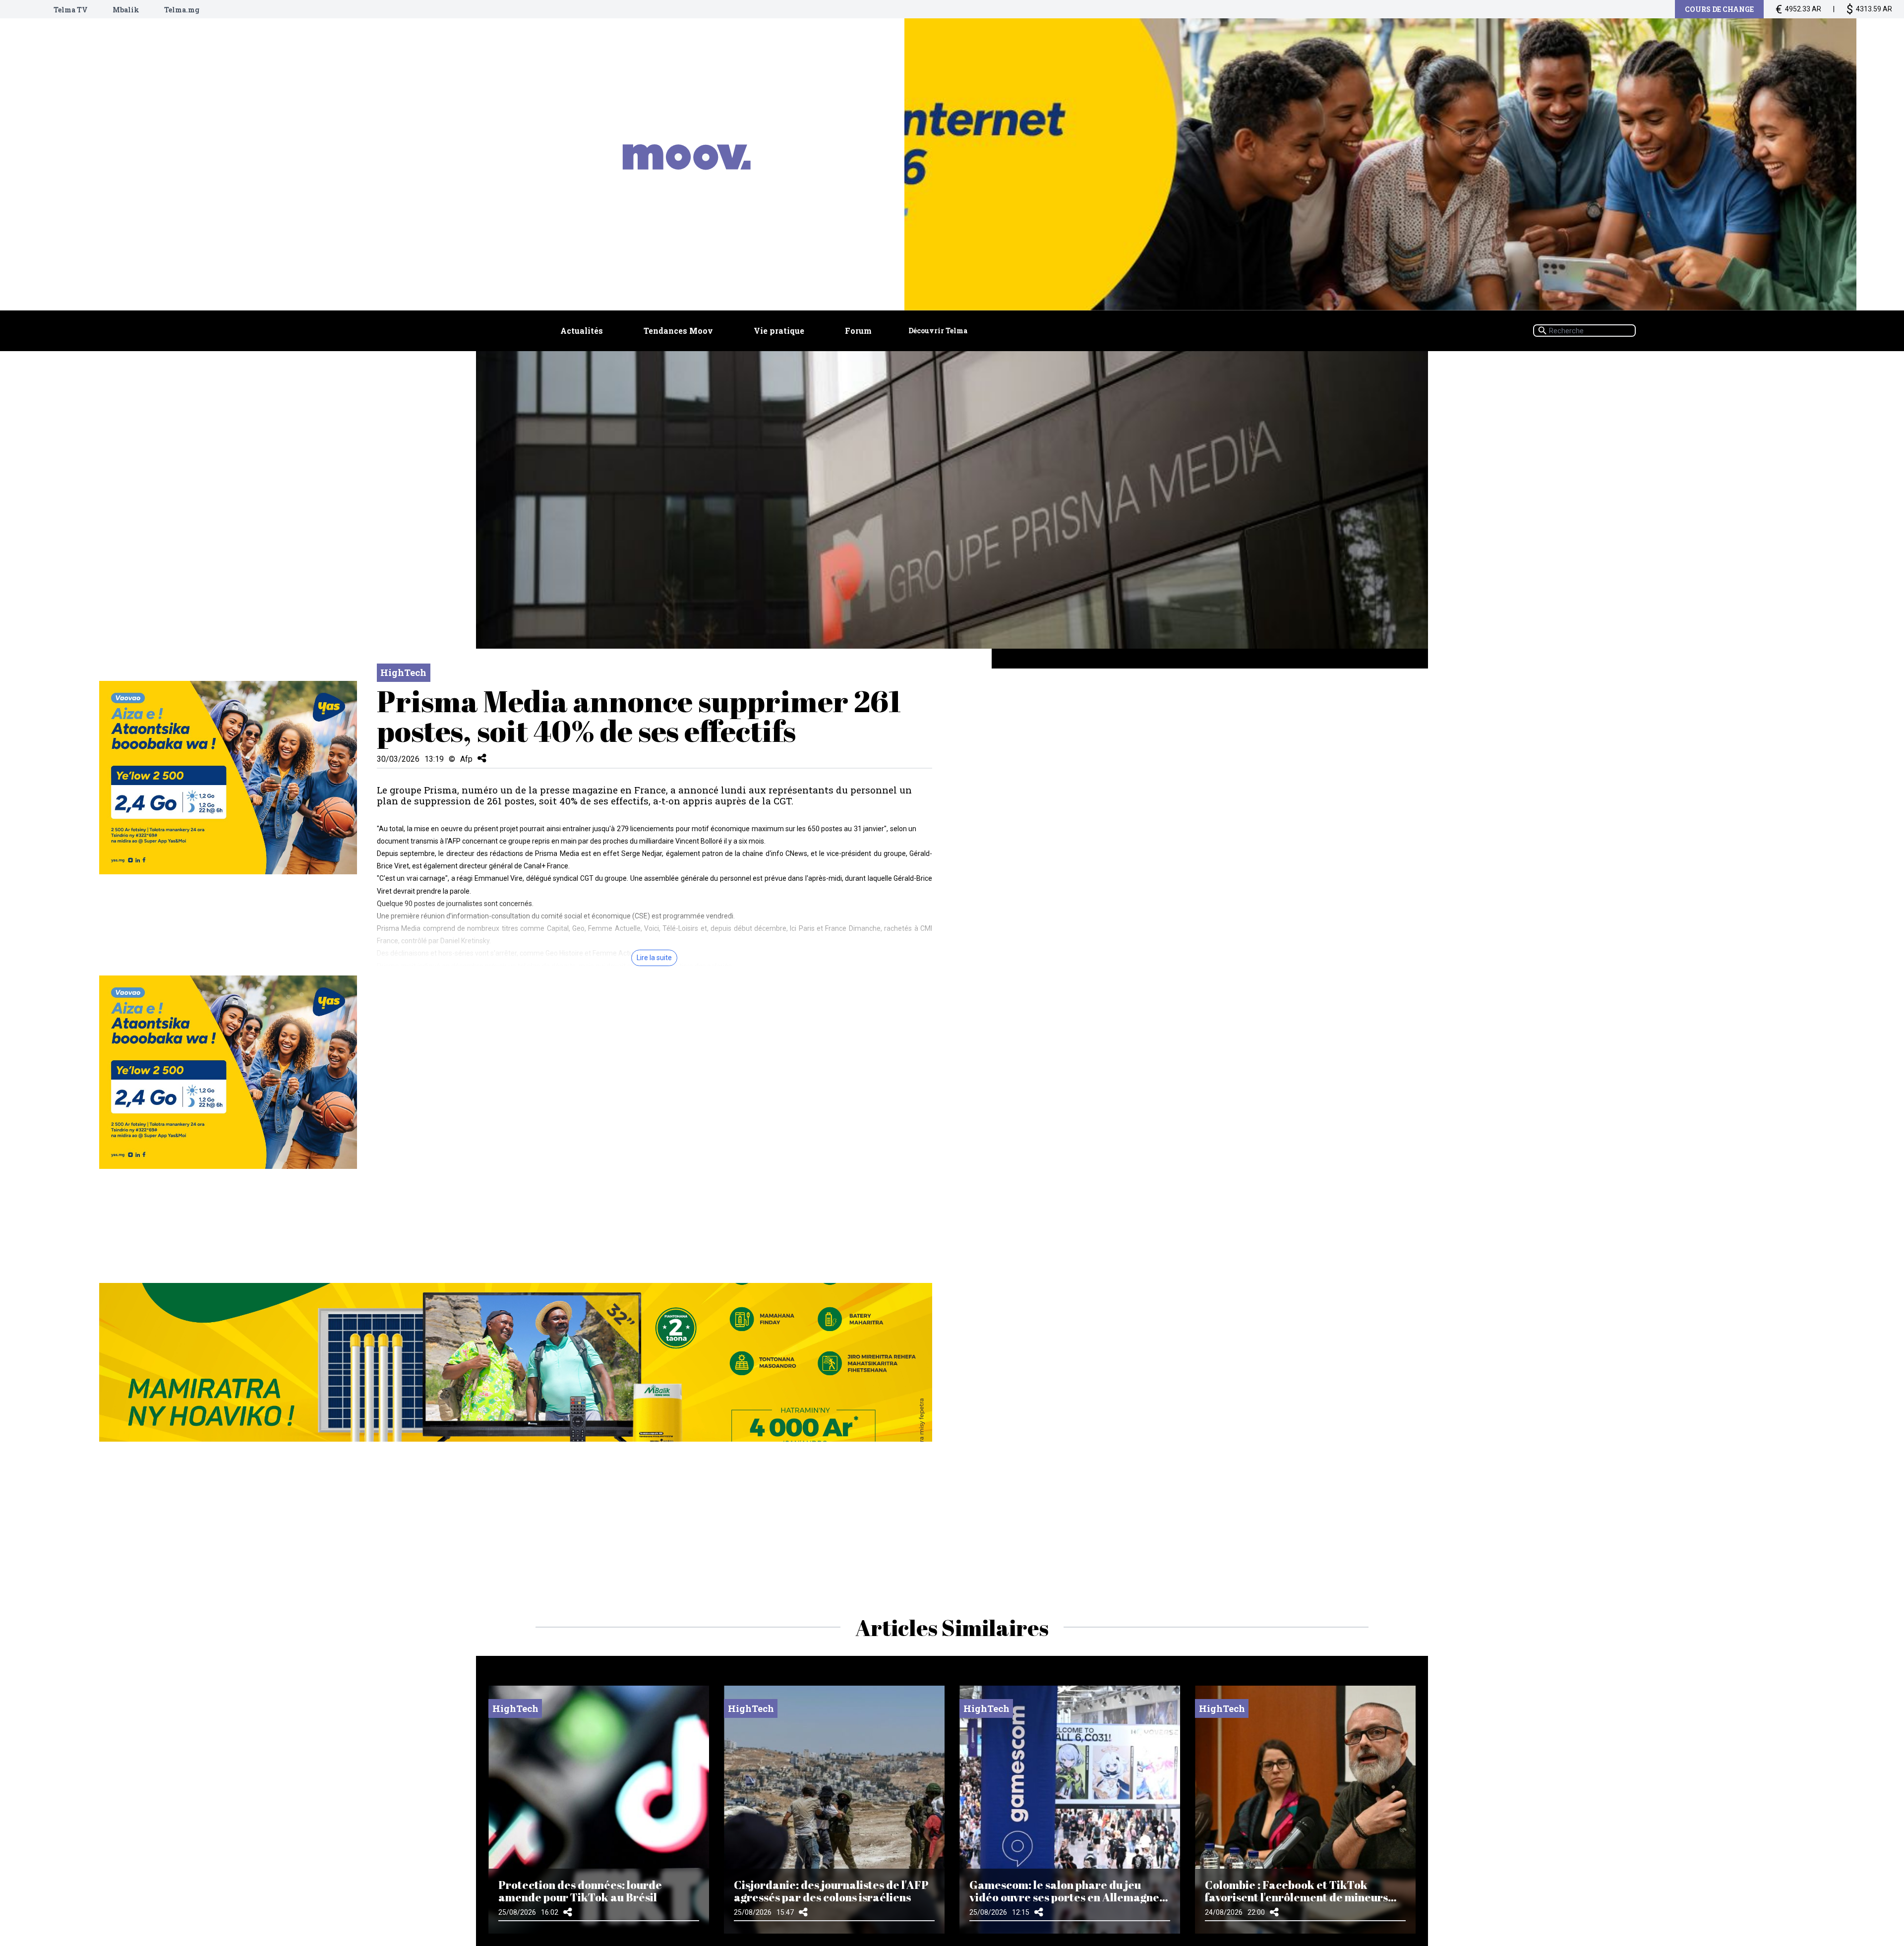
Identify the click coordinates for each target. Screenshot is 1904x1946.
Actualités (582, 331)
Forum (858, 331)
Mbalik (126, 10)
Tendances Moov (678, 331)
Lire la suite (654, 958)
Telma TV (71, 10)
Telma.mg (182, 10)
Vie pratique (779, 331)
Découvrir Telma (938, 331)
